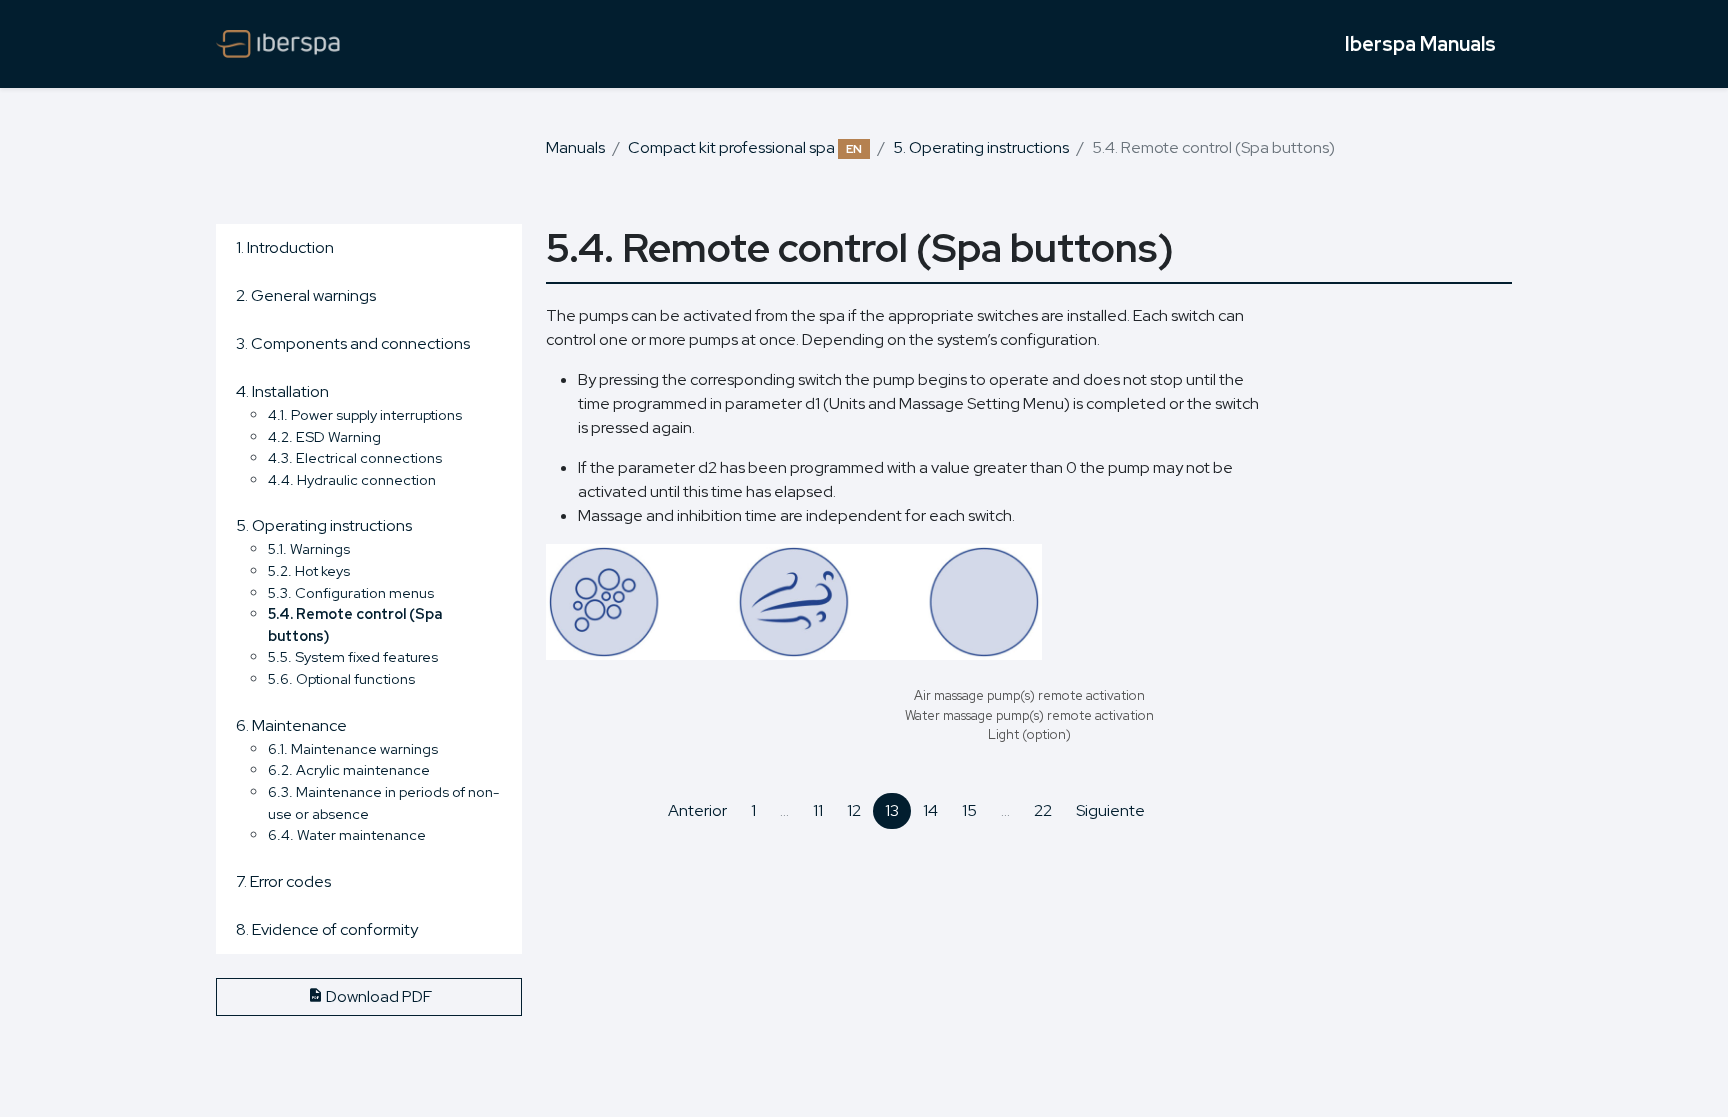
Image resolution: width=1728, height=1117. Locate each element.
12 (854, 810)
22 (1043, 810)
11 (818, 810)
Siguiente (1110, 810)
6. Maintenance (291, 725)
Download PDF (377, 996)
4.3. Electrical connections (355, 457)
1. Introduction (285, 247)
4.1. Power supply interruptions (365, 414)
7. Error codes (283, 881)
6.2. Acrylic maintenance (349, 769)
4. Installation (282, 391)
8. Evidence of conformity (327, 929)
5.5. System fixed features (353, 656)
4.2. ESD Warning (324, 436)
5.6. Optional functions (341, 678)
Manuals (575, 147)
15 (969, 810)
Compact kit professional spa (745, 147)
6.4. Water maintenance (347, 834)
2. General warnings (306, 295)
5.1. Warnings (309, 548)
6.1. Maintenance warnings (353, 748)
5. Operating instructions (981, 147)
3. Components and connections (353, 343)
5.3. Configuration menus (351, 592)
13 (892, 810)
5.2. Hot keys (309, 570)
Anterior (697, 810)
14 (930, 810)
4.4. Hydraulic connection (352, 479)
